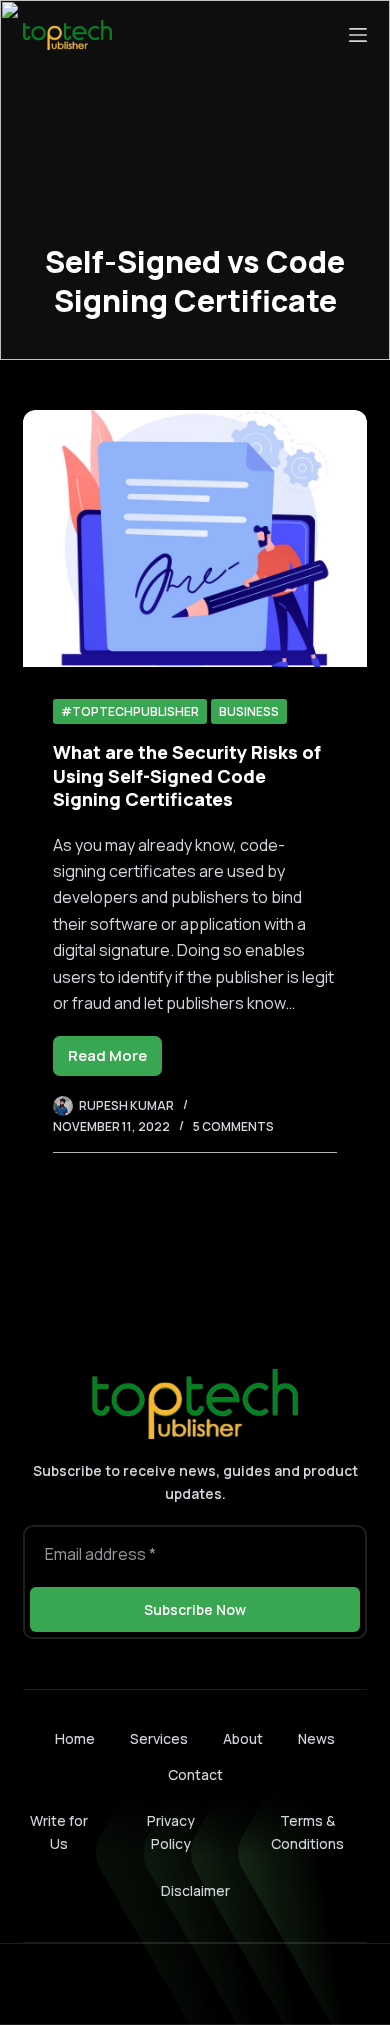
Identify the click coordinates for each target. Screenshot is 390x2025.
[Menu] (358, 35)
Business (249, 711)
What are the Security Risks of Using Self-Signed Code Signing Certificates (187, 775)
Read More (115, 1060)
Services (159, 1739)
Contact (195, 1775)
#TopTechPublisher (130, 711)
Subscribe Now (195, 1609)
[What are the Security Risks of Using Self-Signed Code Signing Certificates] (194, 538)
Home (75, 1739)
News (316, 1739)
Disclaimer (195, 1890)
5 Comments (233, 1126)
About (243, 1739)
